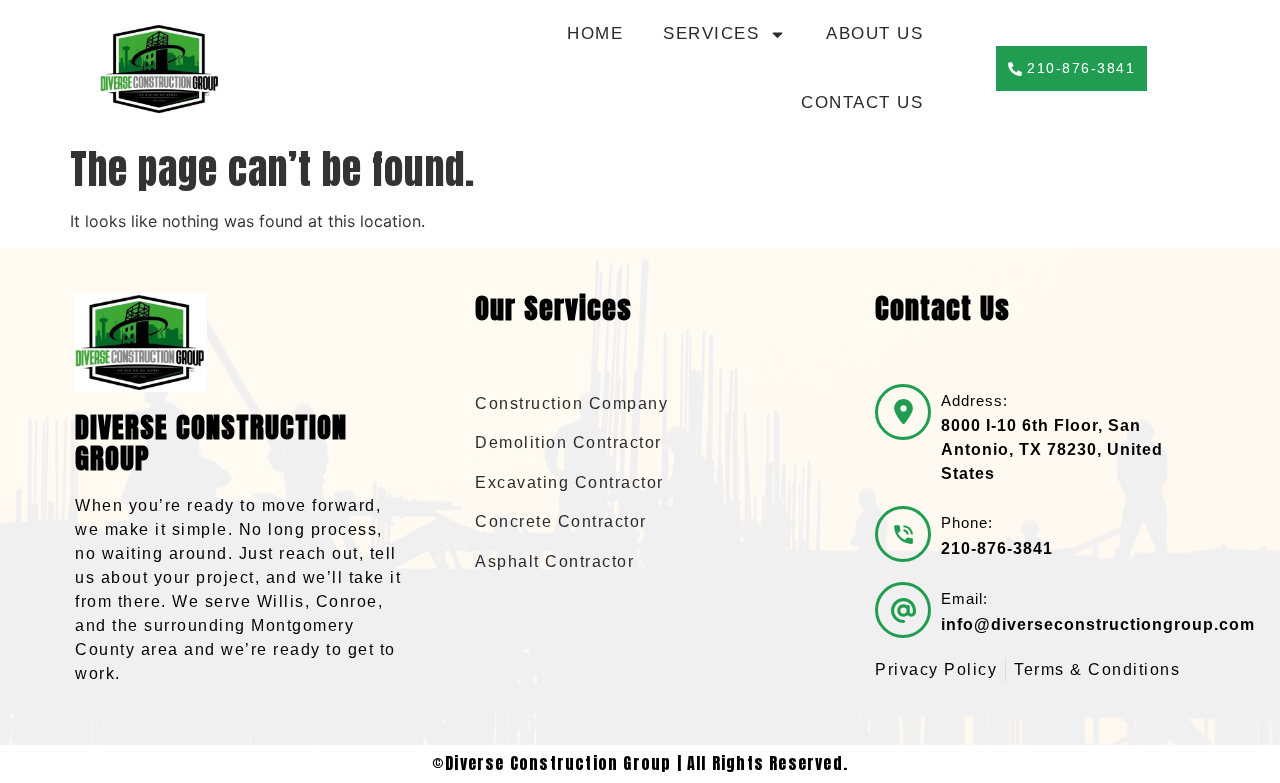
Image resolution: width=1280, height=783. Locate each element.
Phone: (967, 522)
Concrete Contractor (561, 521)
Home (595, 33)
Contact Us (862, 102)
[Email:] (903, 610)
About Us (874, 33)
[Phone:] (903, 534)
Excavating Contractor (569, 482)
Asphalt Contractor (554, 561)
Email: (964, 598)
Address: (974, 400)
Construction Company (571, 403)
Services (711, 33)
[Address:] (903, 412)
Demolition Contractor (568, 442)
